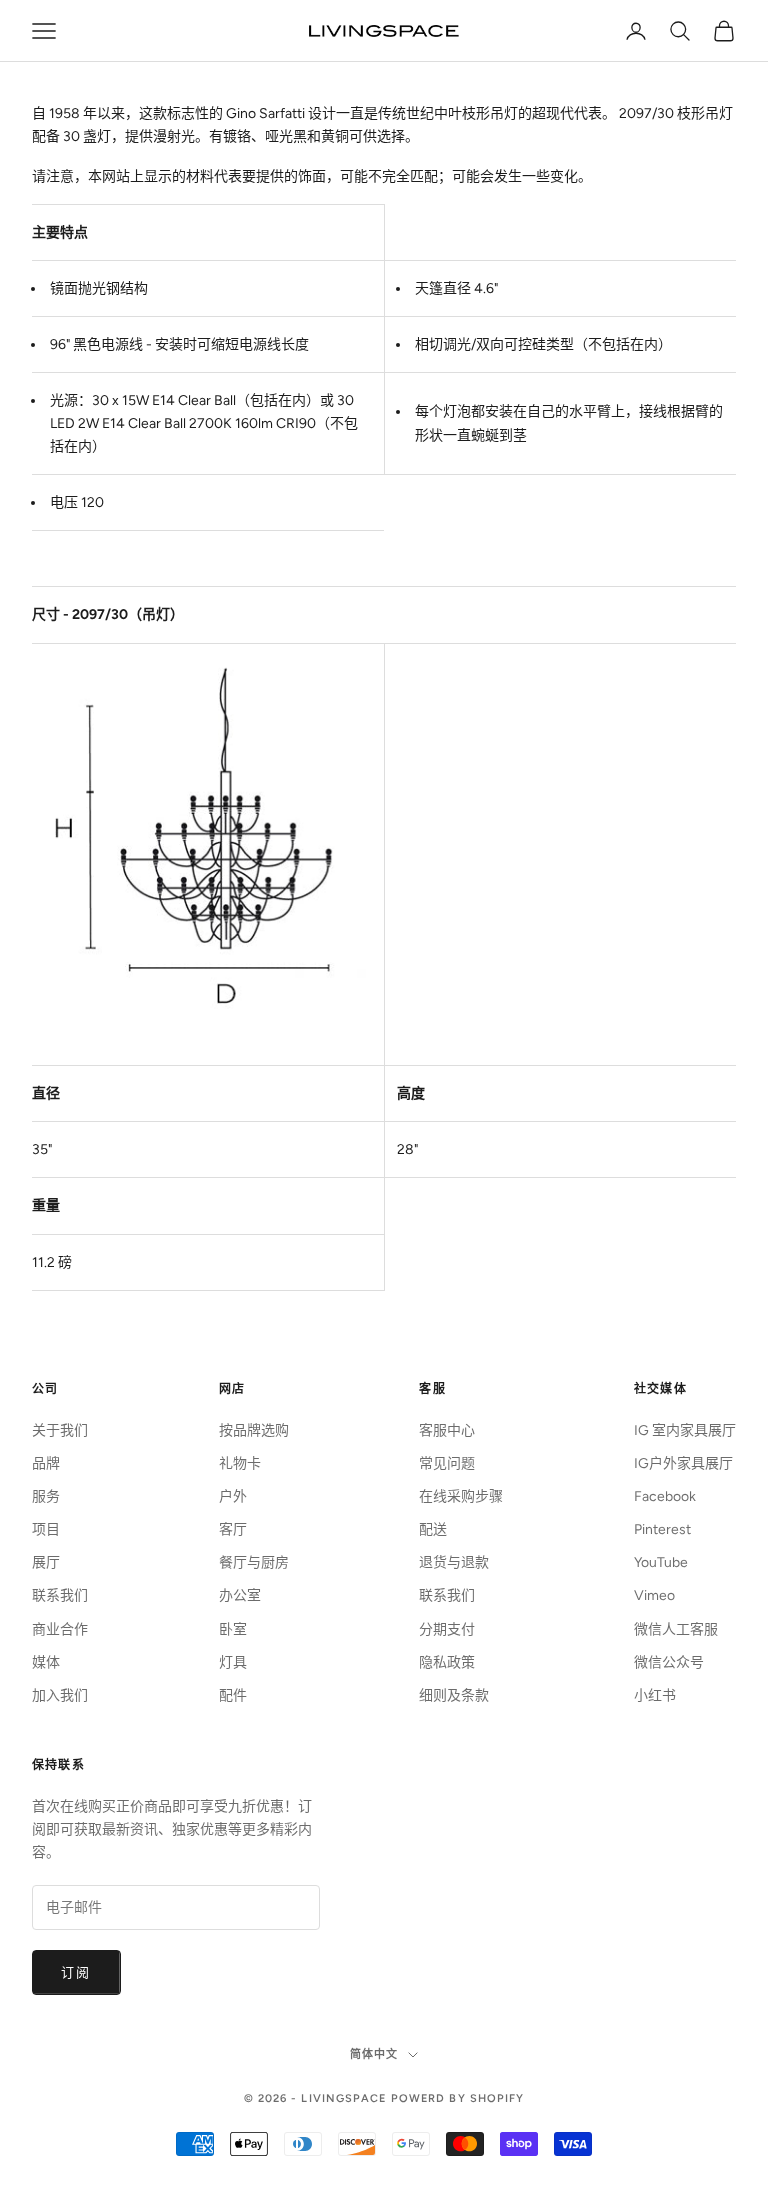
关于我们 (60, 1430)
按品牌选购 (254, 1430)
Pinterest (662, 1529)
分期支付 (447, 1629)
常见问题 (447, 1463)
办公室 (240, 1595)
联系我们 (60, 1595)
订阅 (76, 1972)
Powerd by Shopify (458, 2098)
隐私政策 (447, 1662)
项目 (46, 1529)
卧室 (233, 1629)
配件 (233, 1695)
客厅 (233, 1529)
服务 (46, 1496)
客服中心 (447, 1430)
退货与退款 (454, 1562)
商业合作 (60, 1629)
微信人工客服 (676, 1629)
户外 (233, 1496)
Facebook (665, 1496)
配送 (433, 1529)
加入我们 (60, 1695)
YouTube (661, 1562)
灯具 (233, 1662)
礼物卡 (240, 1463)
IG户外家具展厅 (683, 1463)
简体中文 (374, 2054)
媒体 (46, 1662)
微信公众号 (669, 1662)
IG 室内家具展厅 (685, 1430)
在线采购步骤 (461, 1496)
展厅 (46, 1562)
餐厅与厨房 (254, 1562)
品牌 (46, 1463)
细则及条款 (454, 1695)
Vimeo (654, 1595)
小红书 (655, 1695)
